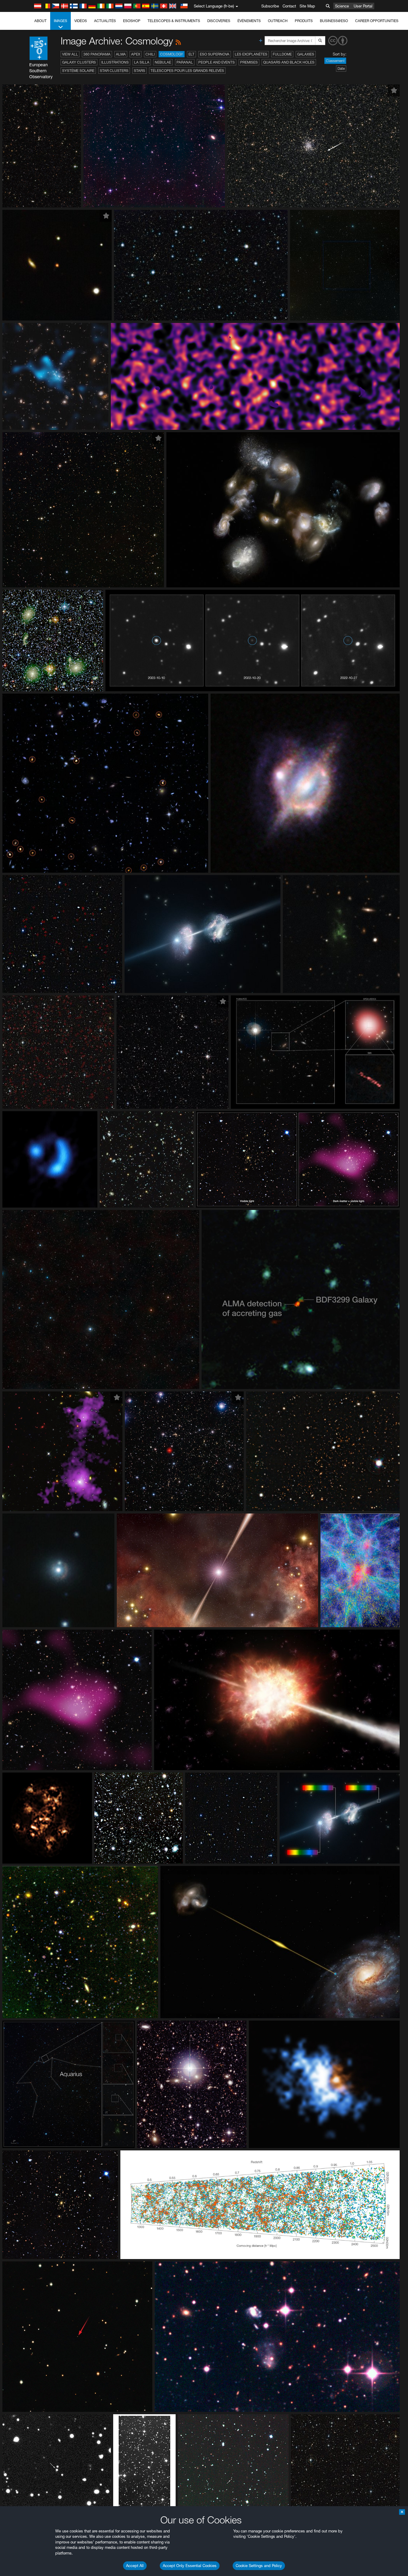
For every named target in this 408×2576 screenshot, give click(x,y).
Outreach (278, 21)
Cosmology (172, 54)
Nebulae (163, 62)
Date (341, 68)
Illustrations (115, 62)
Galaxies (306, 54)
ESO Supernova (215, 54)
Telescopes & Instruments (174, 21)
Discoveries (219, 21)
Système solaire (78, 71)
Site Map (307, 6)
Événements (249, 21)
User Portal (363, 6)
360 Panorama (97, 54)
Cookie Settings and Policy (259, 2566)
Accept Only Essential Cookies (190, 2566)
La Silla (142, 62)
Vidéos (81, 21)
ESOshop (132, 21)
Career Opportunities (377, 21)
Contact (289, 6)
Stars (139, 71)
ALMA (121, 54)
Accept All (135, 2566)
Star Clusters (114, 71)
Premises (249, 62)
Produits (304, 21)
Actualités (105, 21)
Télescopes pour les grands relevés (187, 71)
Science (342, 6)
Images (60, 21)
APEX (136, 54)
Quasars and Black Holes (289, 62)
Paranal (185, 62)
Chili (150, 54)
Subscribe (270, 6)
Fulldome (282, 54)
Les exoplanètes (251, 54)
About (40, 21)
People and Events (217, 62)
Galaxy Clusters (79, 62)
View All (70, 54)
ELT (191, 54)
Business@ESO (334, 21)
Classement (335, 61)
